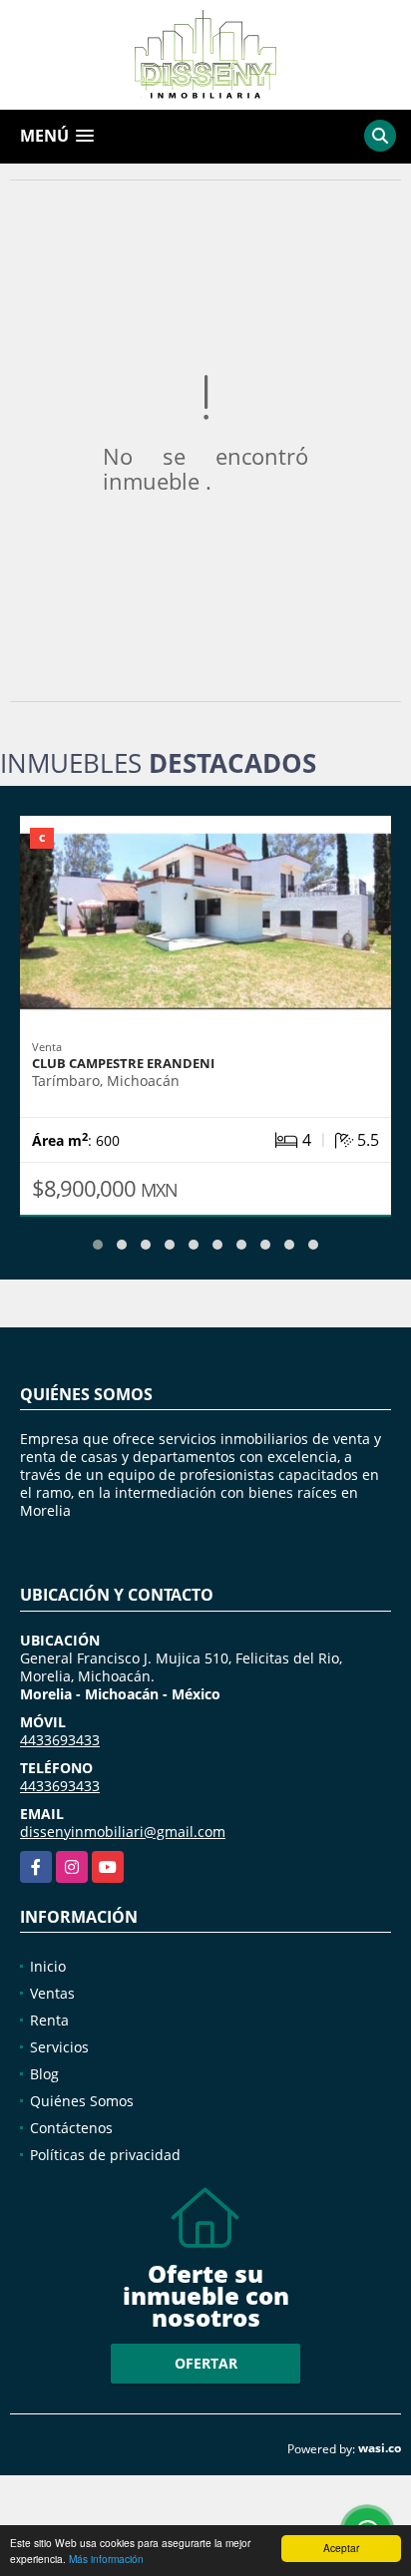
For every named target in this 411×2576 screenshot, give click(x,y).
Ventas (52, 1993)
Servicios (59, 2047)
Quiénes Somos (82, 2101)
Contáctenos (71, 2128)
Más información (106, 2559)
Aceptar (341, 2548)
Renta (49, 2020)
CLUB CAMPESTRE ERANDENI (123, 1063)
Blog (44, 2074)
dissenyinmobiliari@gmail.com (123, 1832)
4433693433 (60, 1740)
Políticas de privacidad (105, 2155)
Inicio (48, 1966)
